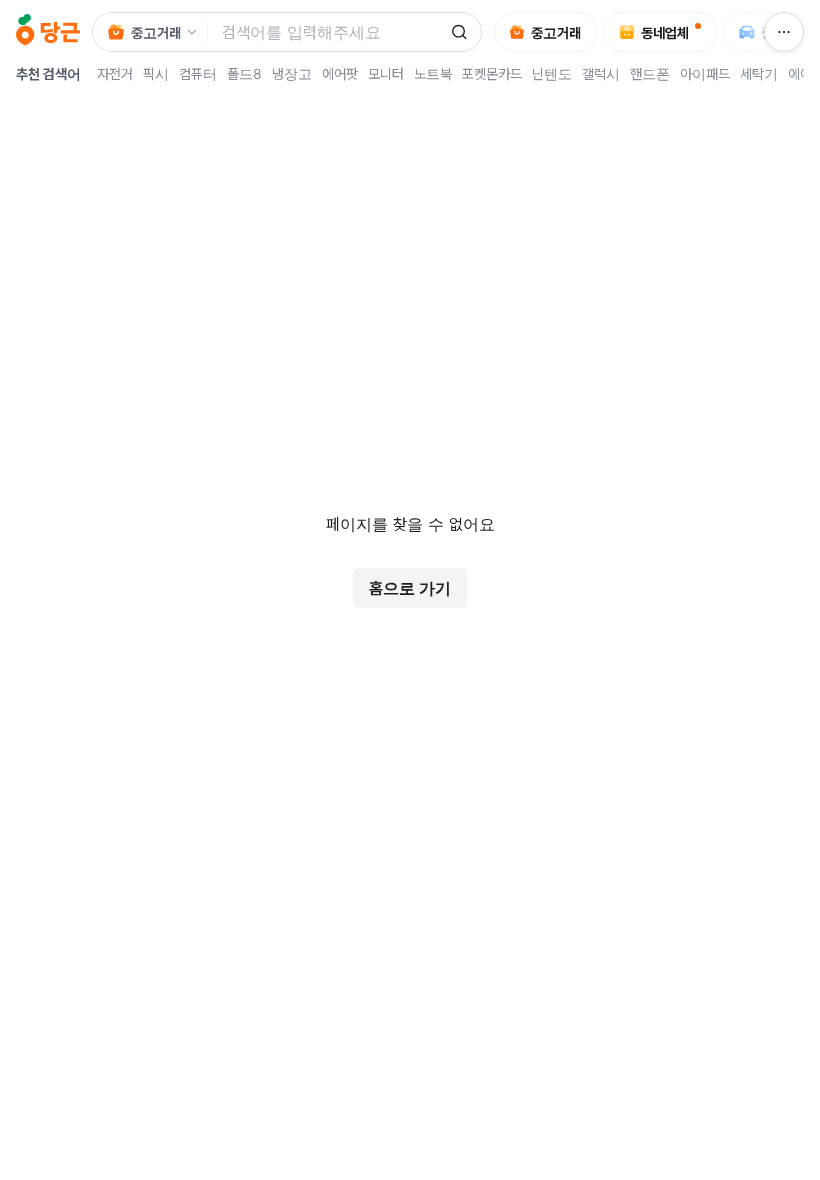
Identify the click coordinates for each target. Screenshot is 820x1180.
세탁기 (759, 73)
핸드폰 (650, 73)
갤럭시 (601, 73)
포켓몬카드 (492, 73)
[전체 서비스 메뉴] (784, 32)
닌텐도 (552, 73)
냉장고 (292, 73)
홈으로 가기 (410, 588)
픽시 (156, 73)
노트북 (433, 73)
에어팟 (340, 73)
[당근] (48, 32)
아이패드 (705, 73)
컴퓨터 (198, 73)
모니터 (386, 73)
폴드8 (244, 73)
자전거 (115, 73)
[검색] (459, 32)
